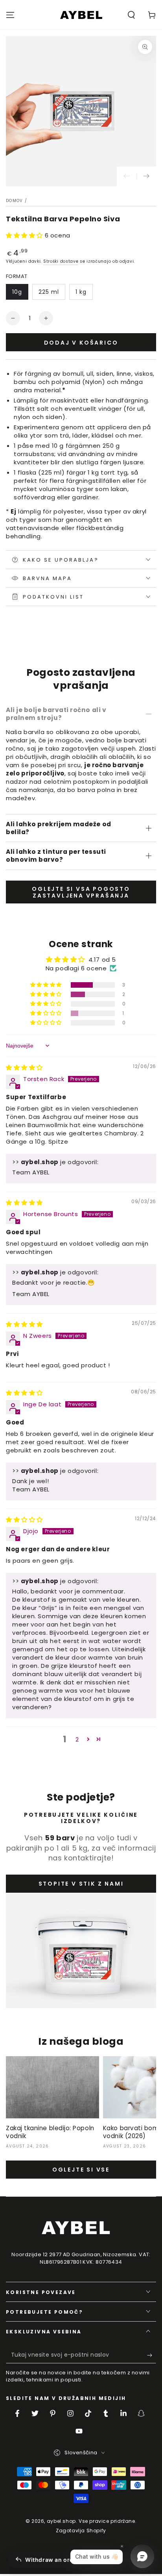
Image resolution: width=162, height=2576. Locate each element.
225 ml (49, 292)
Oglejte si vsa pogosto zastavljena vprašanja (81, 892)
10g (17, 292)
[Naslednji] (146, 176)
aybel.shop (61, 2521)
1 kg (81, 292)
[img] (24, 1067)
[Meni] (10, 15)
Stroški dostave (61, 261)
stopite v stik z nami (81, 1884)
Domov (15, 201)
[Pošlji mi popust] (152, 2355)
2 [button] (77, 1739)
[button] (131, 15)
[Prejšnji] (127, 176)
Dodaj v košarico (81, 343)
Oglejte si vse (81, 2170)
